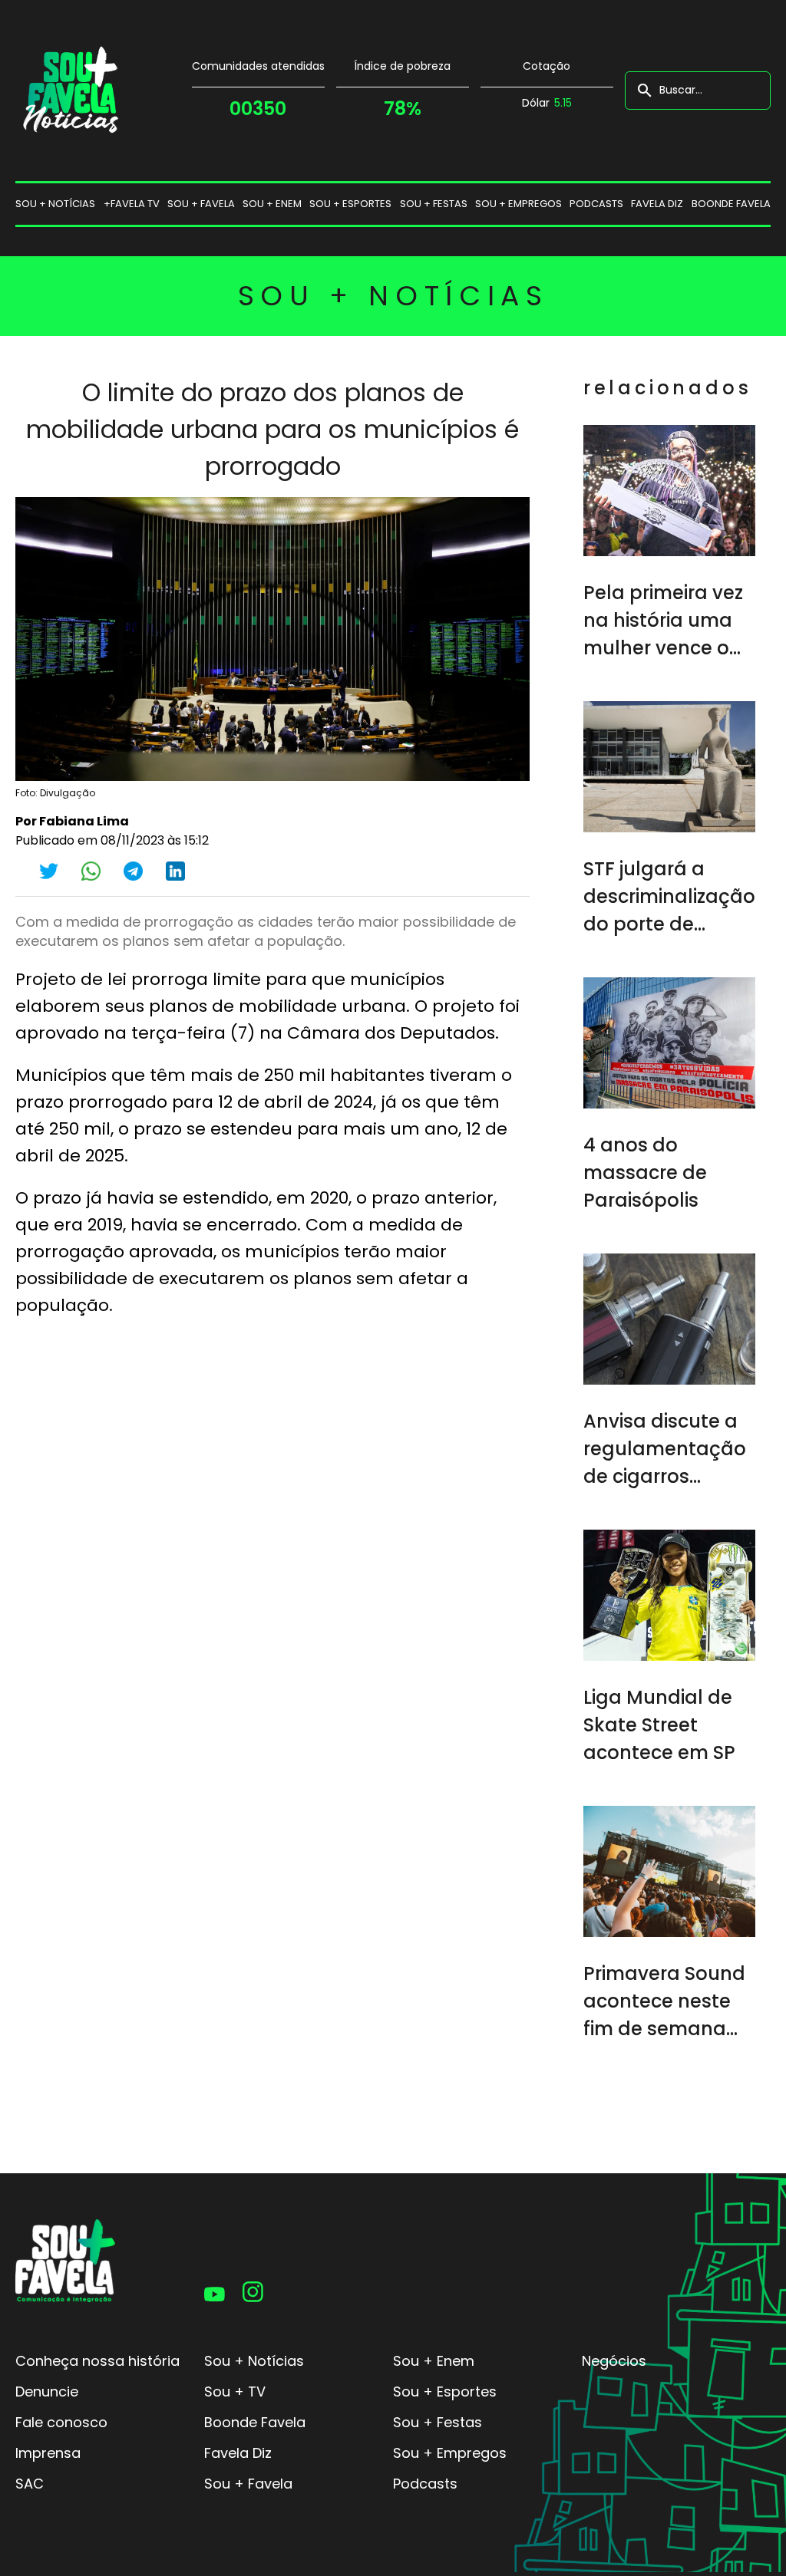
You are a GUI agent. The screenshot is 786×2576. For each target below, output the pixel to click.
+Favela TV (132, 204)
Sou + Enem (434, 2361)
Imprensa (48, 2453)
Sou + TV (235, 2392)
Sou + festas (434, 204)
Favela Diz (657, 204)
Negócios (614, 2361)
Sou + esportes (350, 204)
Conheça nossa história (97, 2361)
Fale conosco (61, 2422)
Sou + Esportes (445, 2392)
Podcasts (596, 204)
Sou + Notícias (254, 2361)
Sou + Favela (248, 2484)
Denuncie (47, 2392)
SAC (30, 2484)
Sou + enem (272, 204)
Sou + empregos (518, 204)
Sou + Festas (438, 2422)
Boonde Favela (731, 204)
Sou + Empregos (450, 2453)
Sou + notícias (55, 204)
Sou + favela (201, 204)
